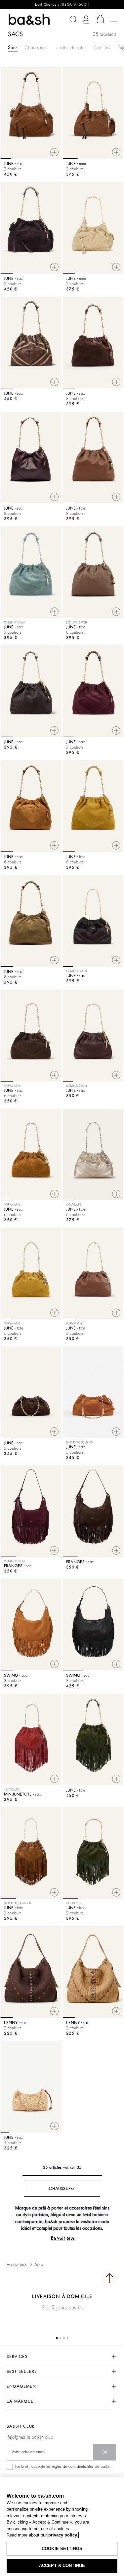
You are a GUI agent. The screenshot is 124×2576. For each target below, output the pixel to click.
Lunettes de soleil (70, 47)
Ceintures (102, 47)
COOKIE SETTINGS (62, 2549)
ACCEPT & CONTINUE (62, 2566)
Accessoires (17, 2265)
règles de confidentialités (73, 2466)
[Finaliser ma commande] (101, 19)
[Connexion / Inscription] (86, 19)
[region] (62, 2526)
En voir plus (63, 2238)
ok (105, 2452)
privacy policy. (63, 2535)
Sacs (13, 47)
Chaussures (36, 47)
